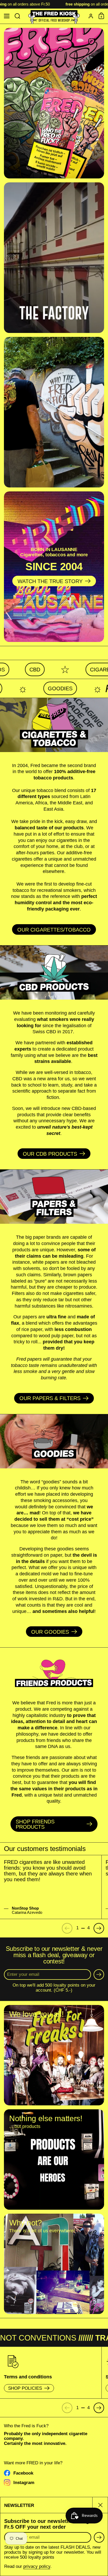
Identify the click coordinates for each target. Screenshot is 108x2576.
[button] (17, 16)
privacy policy (37, 2566)
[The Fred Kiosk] (54, 16)
